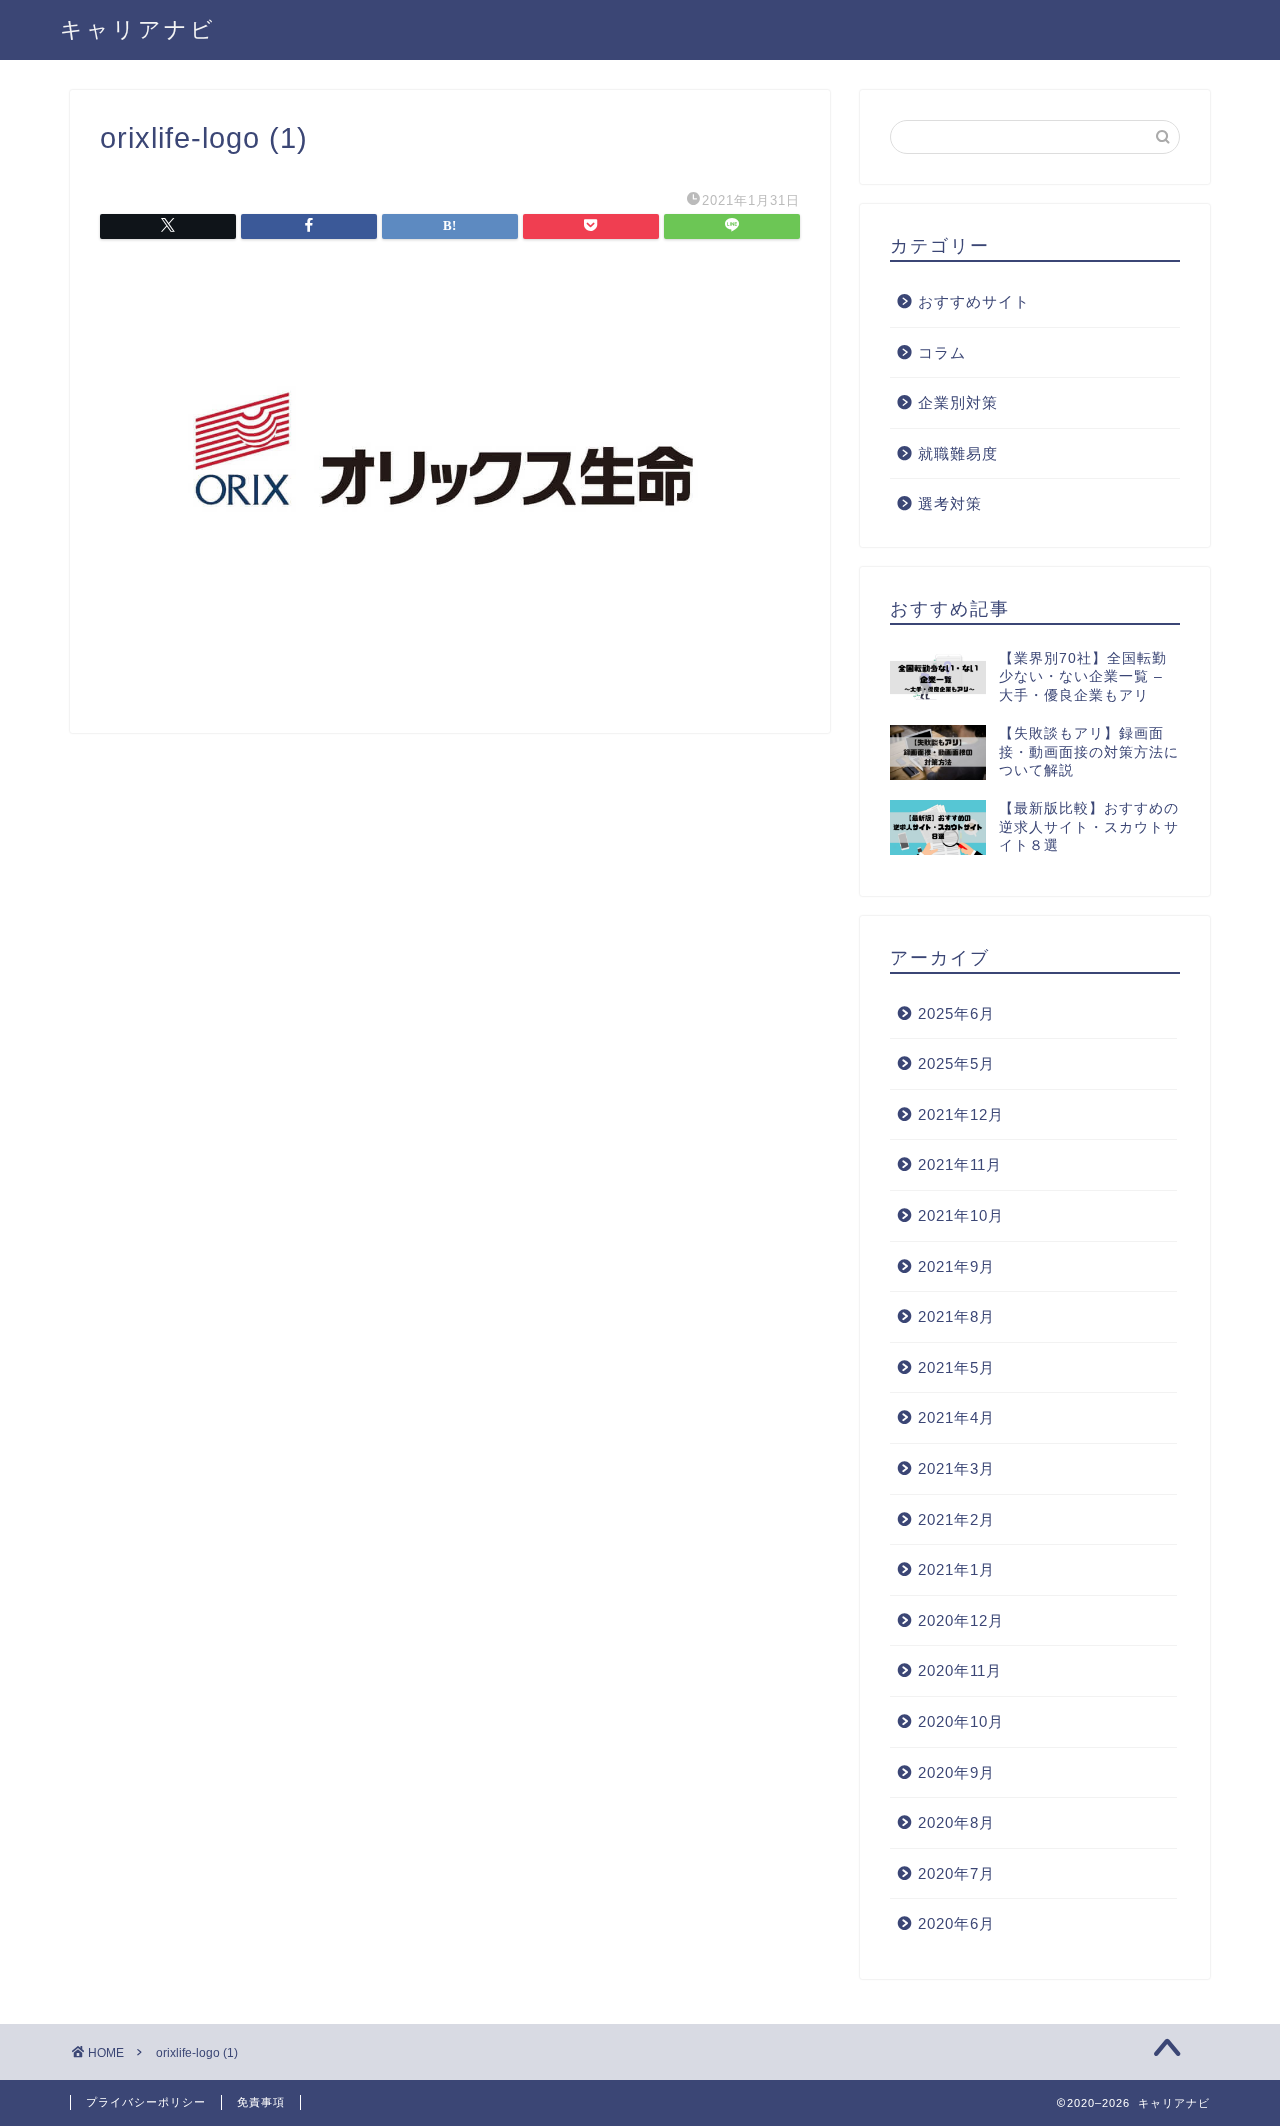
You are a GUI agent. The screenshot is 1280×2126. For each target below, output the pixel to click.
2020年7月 (956, 1873)
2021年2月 (956, 1519)
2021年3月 (956, 1468)
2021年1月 (956, 1569)
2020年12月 (961, 1620)
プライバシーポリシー (146, 2102)
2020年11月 (960, 1670)
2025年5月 (956, 1063)
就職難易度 (958, 453)
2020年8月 (956, 1822)
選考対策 (950, 503)
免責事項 (261, 2102)
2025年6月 (956, 1013)
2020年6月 (956, 1923)
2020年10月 (961, 1721)
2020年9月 (956, 1772)
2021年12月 (961, 1114)
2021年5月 (956, 1367)
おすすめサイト (974, 301)
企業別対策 (958, 402)
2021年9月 (956, 1266)
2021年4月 (956, 1417)
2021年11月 (960, 1164)
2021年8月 (956, 1316)
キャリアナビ (138, 28)
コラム (942, 352)
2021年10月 (961, 1215)
